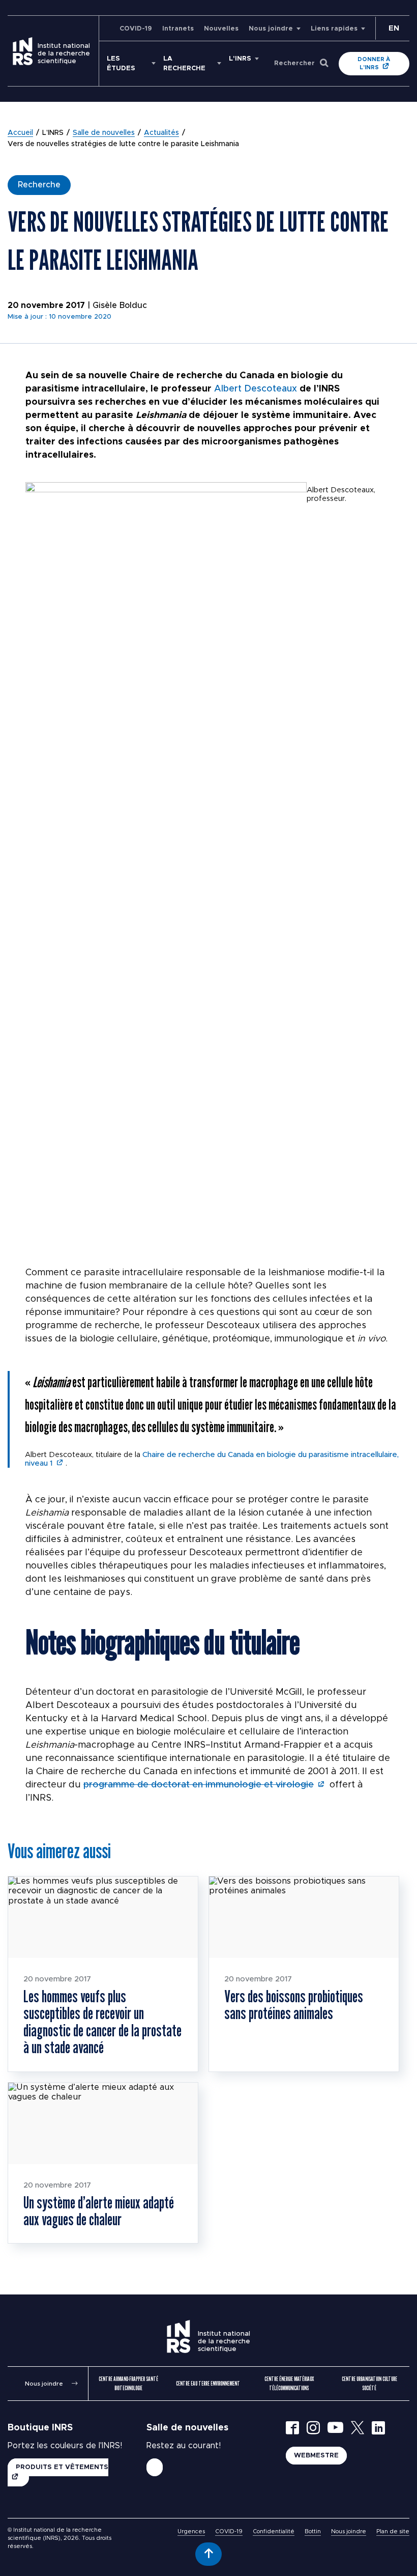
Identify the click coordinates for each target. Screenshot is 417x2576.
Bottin (313, 2531)
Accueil (20, 133)
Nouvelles (221, 29)
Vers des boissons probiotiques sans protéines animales (294, 2005)
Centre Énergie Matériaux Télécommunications (289, 2383)
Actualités (161, 133)
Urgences (191, 2531)
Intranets (178, 29)
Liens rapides (334, 29)
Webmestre (316, 2456)
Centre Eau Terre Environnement (208, 2383)
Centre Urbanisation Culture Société (369, 2383)
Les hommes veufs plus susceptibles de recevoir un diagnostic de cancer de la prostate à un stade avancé (102, 2022)
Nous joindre (271, 29)
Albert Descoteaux (256, 389)
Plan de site (393, 2531)
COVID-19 (136, 29)
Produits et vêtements (62, 2467)
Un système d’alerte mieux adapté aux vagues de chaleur (99, 2211)
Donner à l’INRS (374, 63)
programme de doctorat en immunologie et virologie (199, 1785)
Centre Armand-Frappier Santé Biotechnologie (128, 2383)
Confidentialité (274, 2531)
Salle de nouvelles (104, 133)
